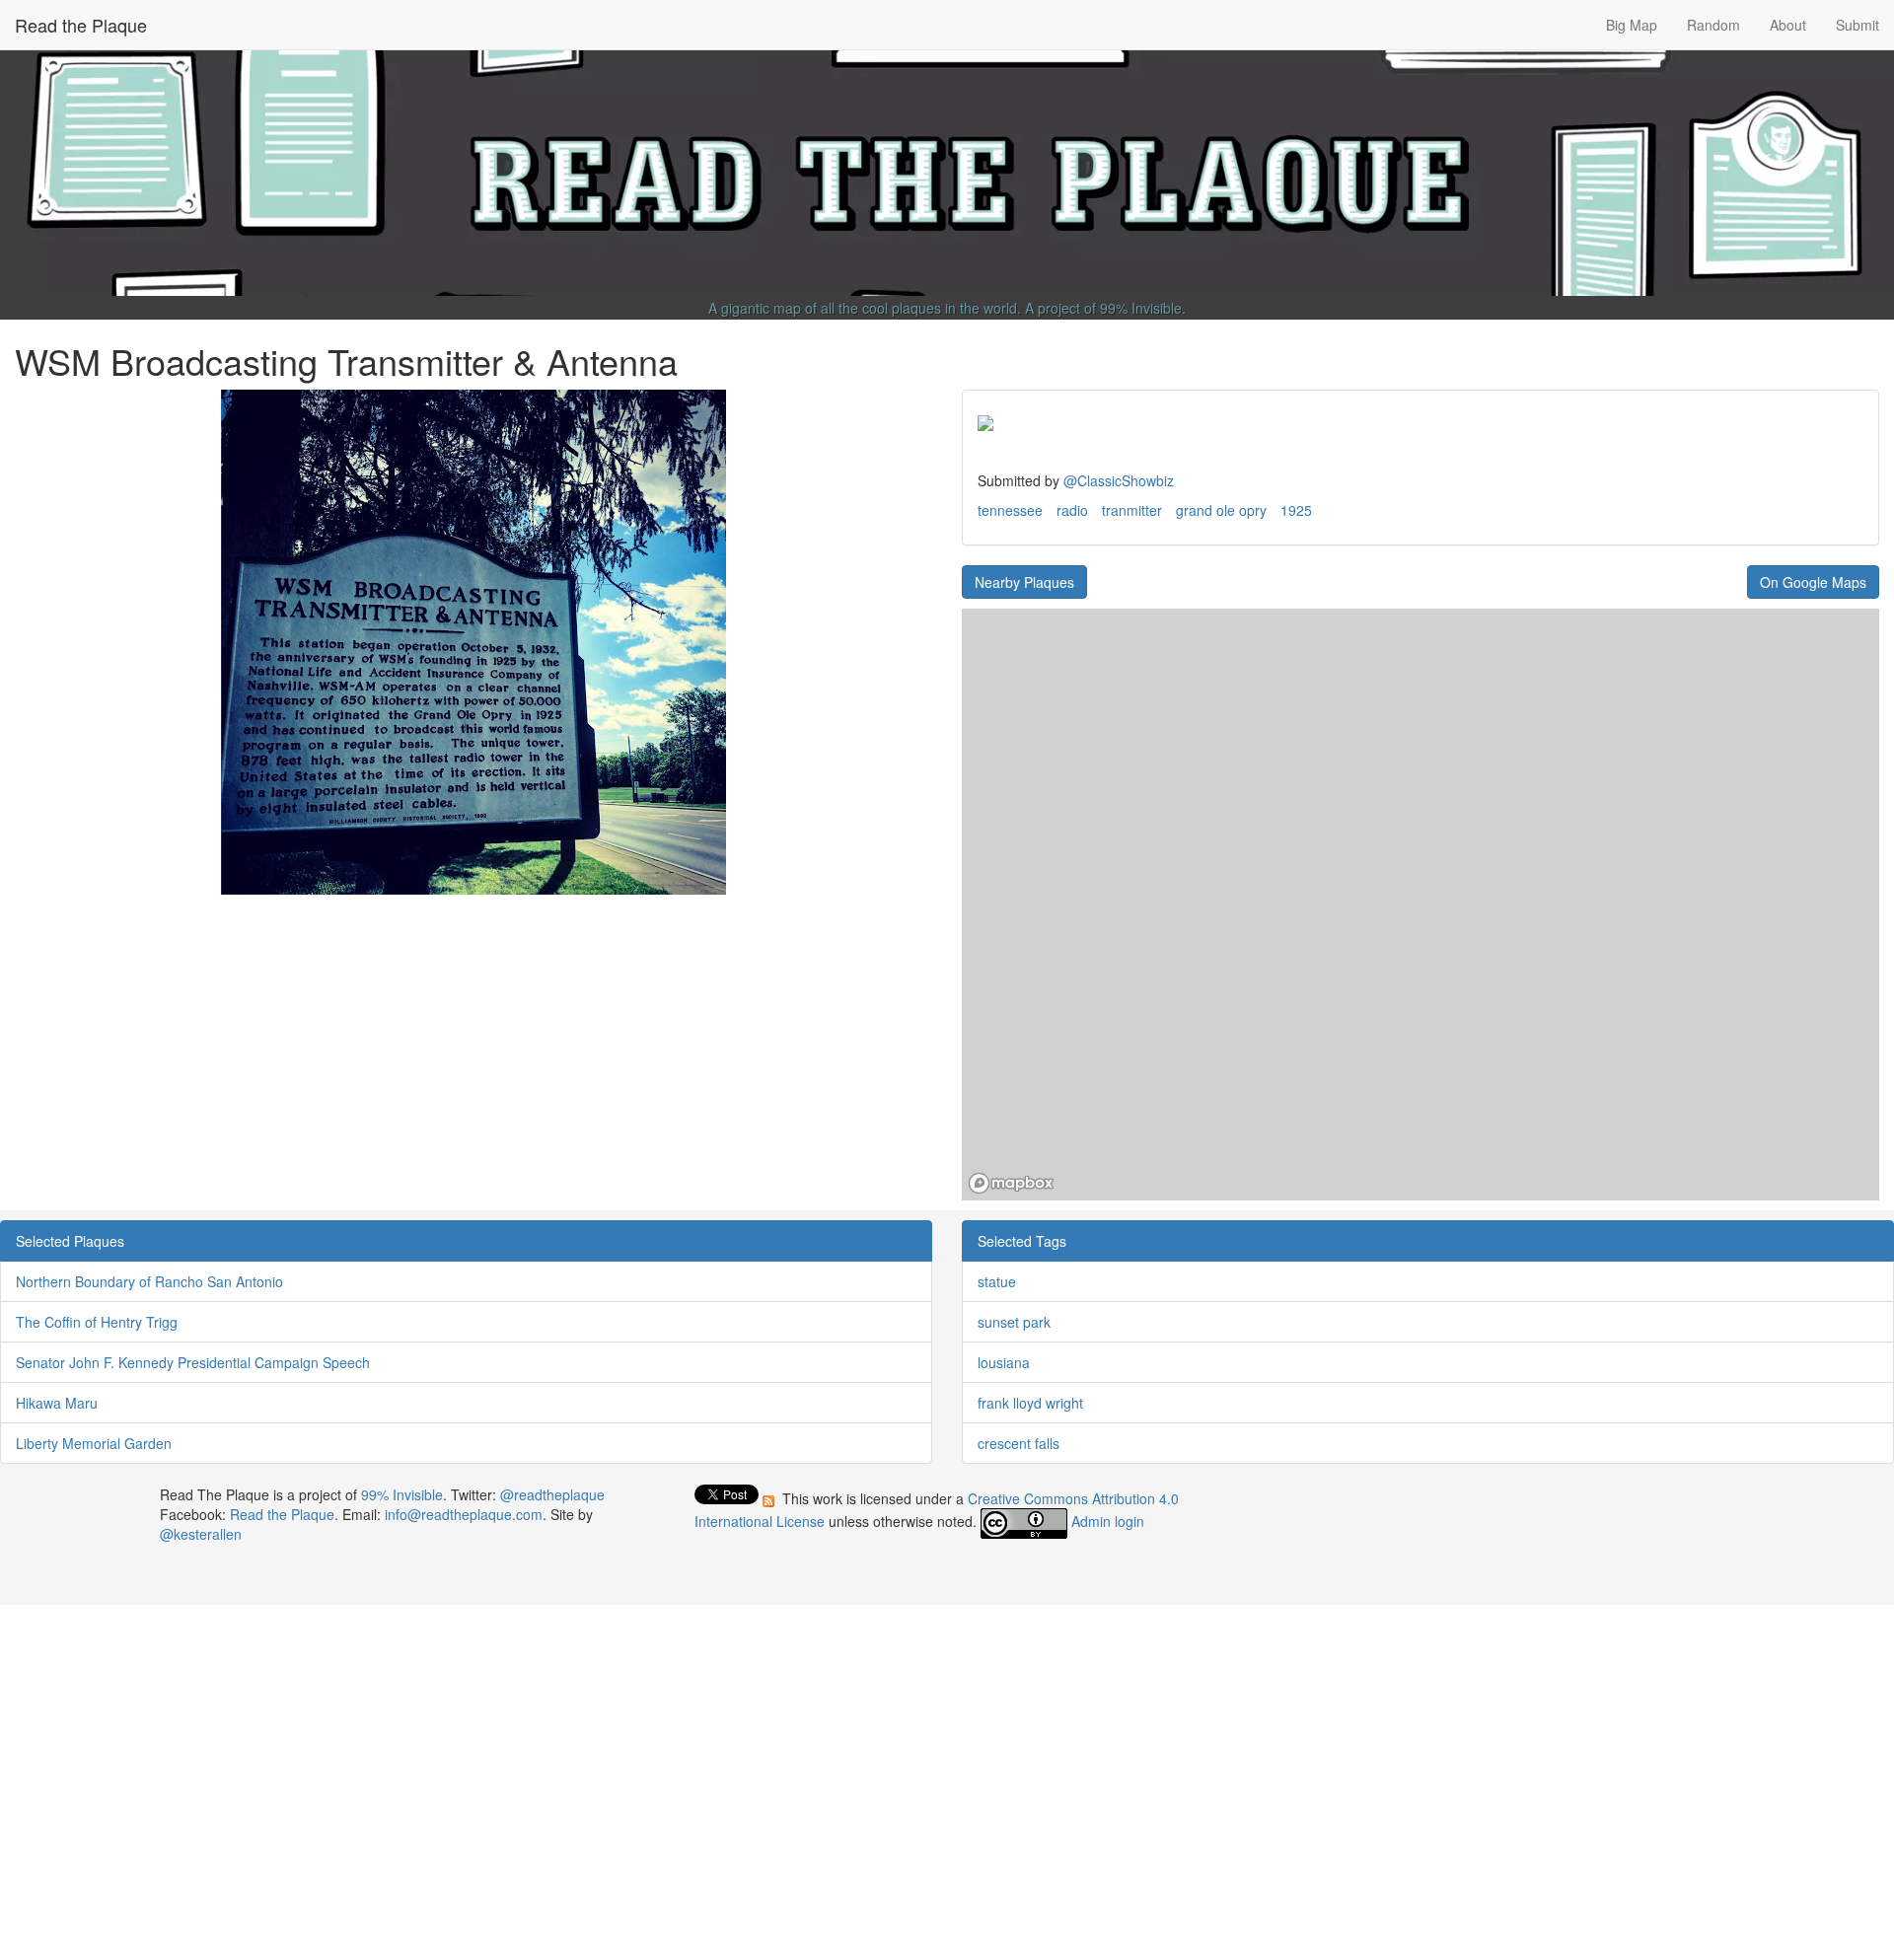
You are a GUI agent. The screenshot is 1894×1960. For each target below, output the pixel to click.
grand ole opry (1221, 510)
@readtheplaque (552, 1494)
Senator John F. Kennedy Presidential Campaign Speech (193, 1362)
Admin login (1108, 1521)
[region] (1420, 905)
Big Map (1632, 25)
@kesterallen (201, 1534)
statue (997, 1281)
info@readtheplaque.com (464, 1514)
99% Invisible (1141, 308)
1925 (1296, 510)
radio (1072, 510)
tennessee (1010, 510)
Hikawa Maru (57, 1403)
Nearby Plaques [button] (1024, 582)
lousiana (1004, 1362)
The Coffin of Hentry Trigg (97, 1322)
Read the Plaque (81, 25)
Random (1713, 25)
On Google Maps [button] (1813, 582)
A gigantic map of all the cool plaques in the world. (865, 308)
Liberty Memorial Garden (94, 1443)
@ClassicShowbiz (1119, 480)
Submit (1858, 25)
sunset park (1014, 1322)
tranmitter (1132, 510)
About (1788, 25)
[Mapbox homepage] (1011, 1183)
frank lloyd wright (1030, 1403)
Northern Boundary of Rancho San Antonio (149, 1281)
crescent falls (1019, 1443)
